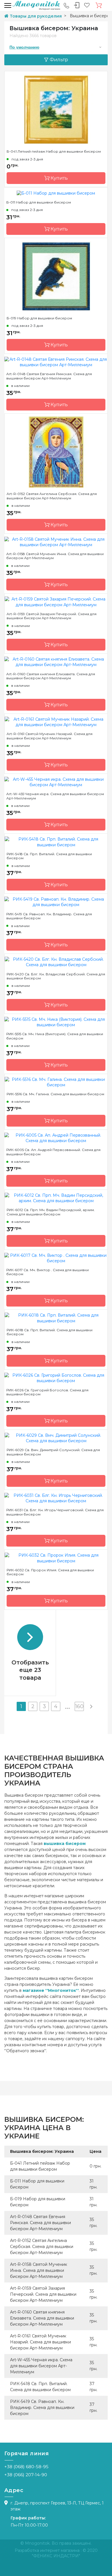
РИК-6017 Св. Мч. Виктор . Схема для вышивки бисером (48, 1272)
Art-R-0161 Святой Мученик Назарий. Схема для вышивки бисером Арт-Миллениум (50, 736)
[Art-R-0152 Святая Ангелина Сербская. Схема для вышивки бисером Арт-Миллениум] (56, 452)
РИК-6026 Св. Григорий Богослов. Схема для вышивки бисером (47, 1392)
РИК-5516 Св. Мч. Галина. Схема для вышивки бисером (55, 1094)
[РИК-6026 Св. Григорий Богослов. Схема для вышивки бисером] (56, 1378)
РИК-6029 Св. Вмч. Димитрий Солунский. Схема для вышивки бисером (53, 1452)
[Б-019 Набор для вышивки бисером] (56, 276)
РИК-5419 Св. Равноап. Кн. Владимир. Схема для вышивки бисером (49, 916)
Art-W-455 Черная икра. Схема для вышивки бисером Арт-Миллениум (55, 796)
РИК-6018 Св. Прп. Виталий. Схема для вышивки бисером (50, 1332)
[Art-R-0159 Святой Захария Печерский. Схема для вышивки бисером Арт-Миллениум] (56, 602)
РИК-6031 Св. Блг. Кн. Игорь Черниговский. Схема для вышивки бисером (55, 1512)
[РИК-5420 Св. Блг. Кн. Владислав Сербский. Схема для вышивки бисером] (56, 962)
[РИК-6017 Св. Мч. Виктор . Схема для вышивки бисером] (56, 1258)
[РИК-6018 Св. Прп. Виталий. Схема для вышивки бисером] (56, 1318)
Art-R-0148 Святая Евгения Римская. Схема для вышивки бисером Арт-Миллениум (49, 376)
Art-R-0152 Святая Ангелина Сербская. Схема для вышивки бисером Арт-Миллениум (52, 496)
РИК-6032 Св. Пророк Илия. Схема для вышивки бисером (50, 1572)
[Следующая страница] (91, 1706)
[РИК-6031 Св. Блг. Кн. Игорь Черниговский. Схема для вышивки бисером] (56, 1498)
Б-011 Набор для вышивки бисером (39, 202)
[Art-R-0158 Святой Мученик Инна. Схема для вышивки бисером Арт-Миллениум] (56, 542)
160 (79, 1706)
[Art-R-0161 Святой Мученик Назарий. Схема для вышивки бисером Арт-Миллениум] (56, 722)
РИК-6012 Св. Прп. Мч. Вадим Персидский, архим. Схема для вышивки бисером (51, 1212)
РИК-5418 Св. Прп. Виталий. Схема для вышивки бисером (49, 856)
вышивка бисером (65, 1844)
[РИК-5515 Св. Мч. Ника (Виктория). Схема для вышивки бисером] (56, 1022)
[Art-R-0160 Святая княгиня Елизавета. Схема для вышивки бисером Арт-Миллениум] (56, 662)
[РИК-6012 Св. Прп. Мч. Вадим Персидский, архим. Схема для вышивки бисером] (56, 1198)
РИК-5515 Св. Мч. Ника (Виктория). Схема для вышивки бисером (55, 1036)
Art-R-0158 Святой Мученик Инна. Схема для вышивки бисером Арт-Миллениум (55, 556)
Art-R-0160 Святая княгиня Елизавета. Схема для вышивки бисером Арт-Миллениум (51, 676)
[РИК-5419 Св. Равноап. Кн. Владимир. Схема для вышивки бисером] (56, 902)
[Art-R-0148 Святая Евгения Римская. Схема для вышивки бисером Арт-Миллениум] (56, 362)
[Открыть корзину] (99, 5)
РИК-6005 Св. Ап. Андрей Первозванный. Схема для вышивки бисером (53, 1152)
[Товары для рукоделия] (36, 5)
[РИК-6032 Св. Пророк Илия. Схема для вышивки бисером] (56, 1558)
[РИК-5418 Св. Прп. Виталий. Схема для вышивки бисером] (56, 842)
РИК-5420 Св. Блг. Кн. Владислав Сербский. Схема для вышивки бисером (56, 976)
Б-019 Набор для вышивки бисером (39, 318)
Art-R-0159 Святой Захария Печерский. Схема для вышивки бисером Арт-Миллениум (52, 616)
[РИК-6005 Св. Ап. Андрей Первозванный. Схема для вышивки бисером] (56, 1138)
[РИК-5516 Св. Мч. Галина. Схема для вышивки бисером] (56, 1082)
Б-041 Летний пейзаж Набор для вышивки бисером (54, 151)
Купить (59, 178)
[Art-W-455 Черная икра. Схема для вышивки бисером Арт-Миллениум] (56, 782)
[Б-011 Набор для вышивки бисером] (56, 193)
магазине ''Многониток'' (51, 1990)
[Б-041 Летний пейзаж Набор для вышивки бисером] (56, 109)
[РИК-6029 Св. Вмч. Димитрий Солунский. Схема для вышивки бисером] (56, 1438)
